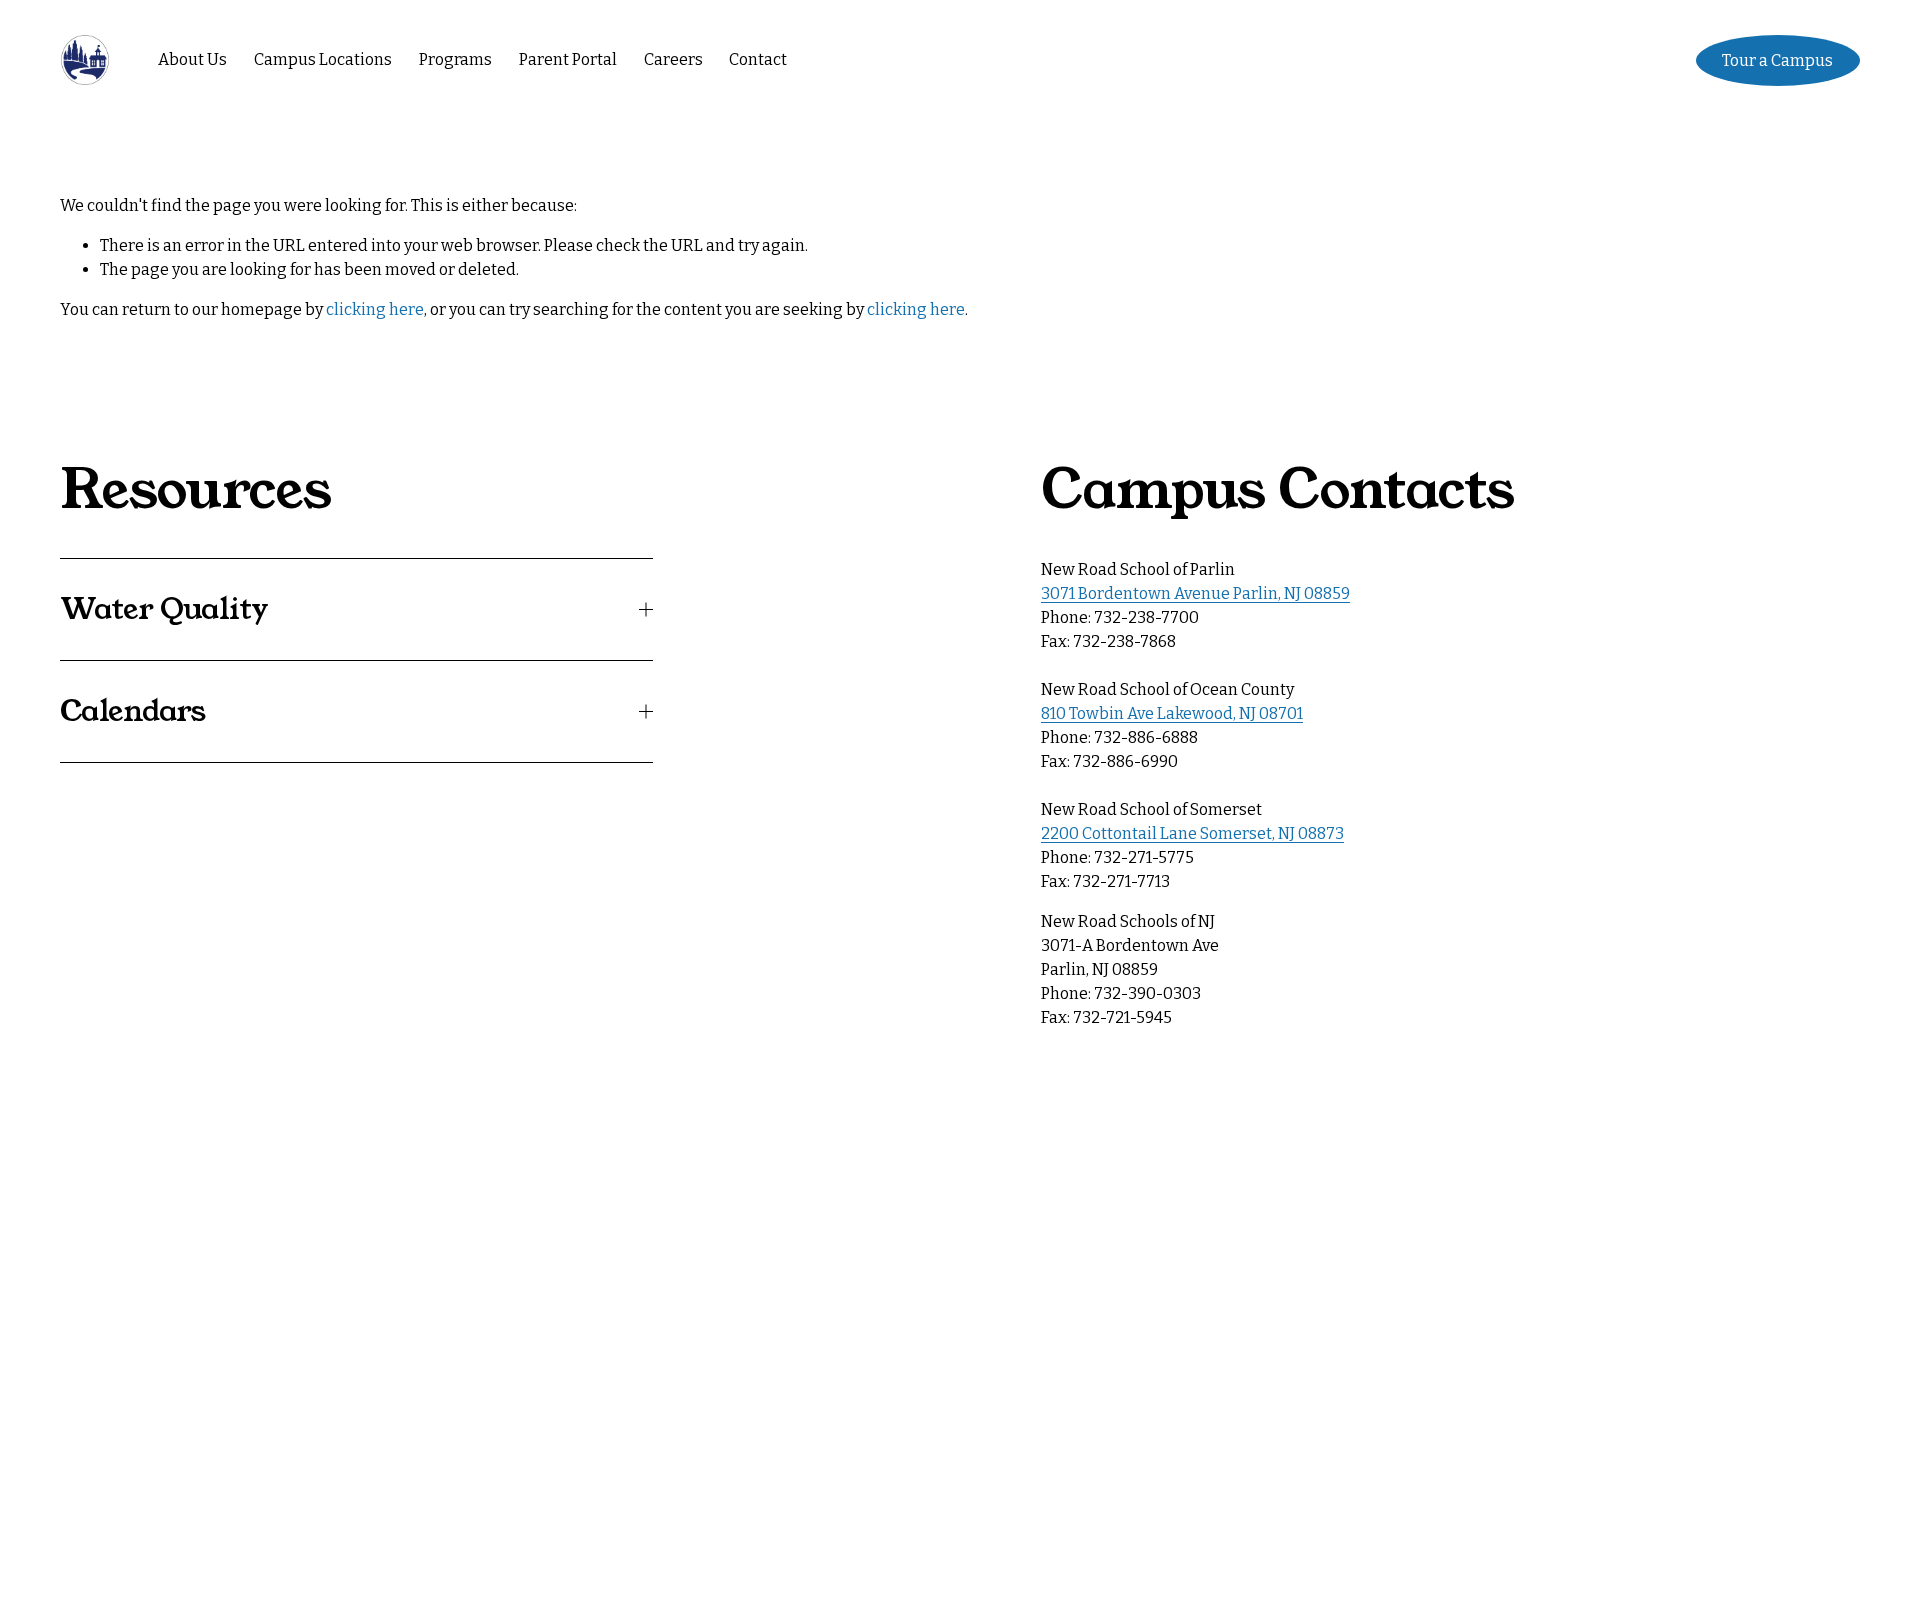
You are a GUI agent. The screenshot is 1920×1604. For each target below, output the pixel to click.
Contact (758, 59)
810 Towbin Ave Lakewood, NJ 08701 (1172, 713)
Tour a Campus (1777, 60)
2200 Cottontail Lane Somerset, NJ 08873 (1192, 833)
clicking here (375, 309)
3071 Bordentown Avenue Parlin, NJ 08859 (1195, 593)
